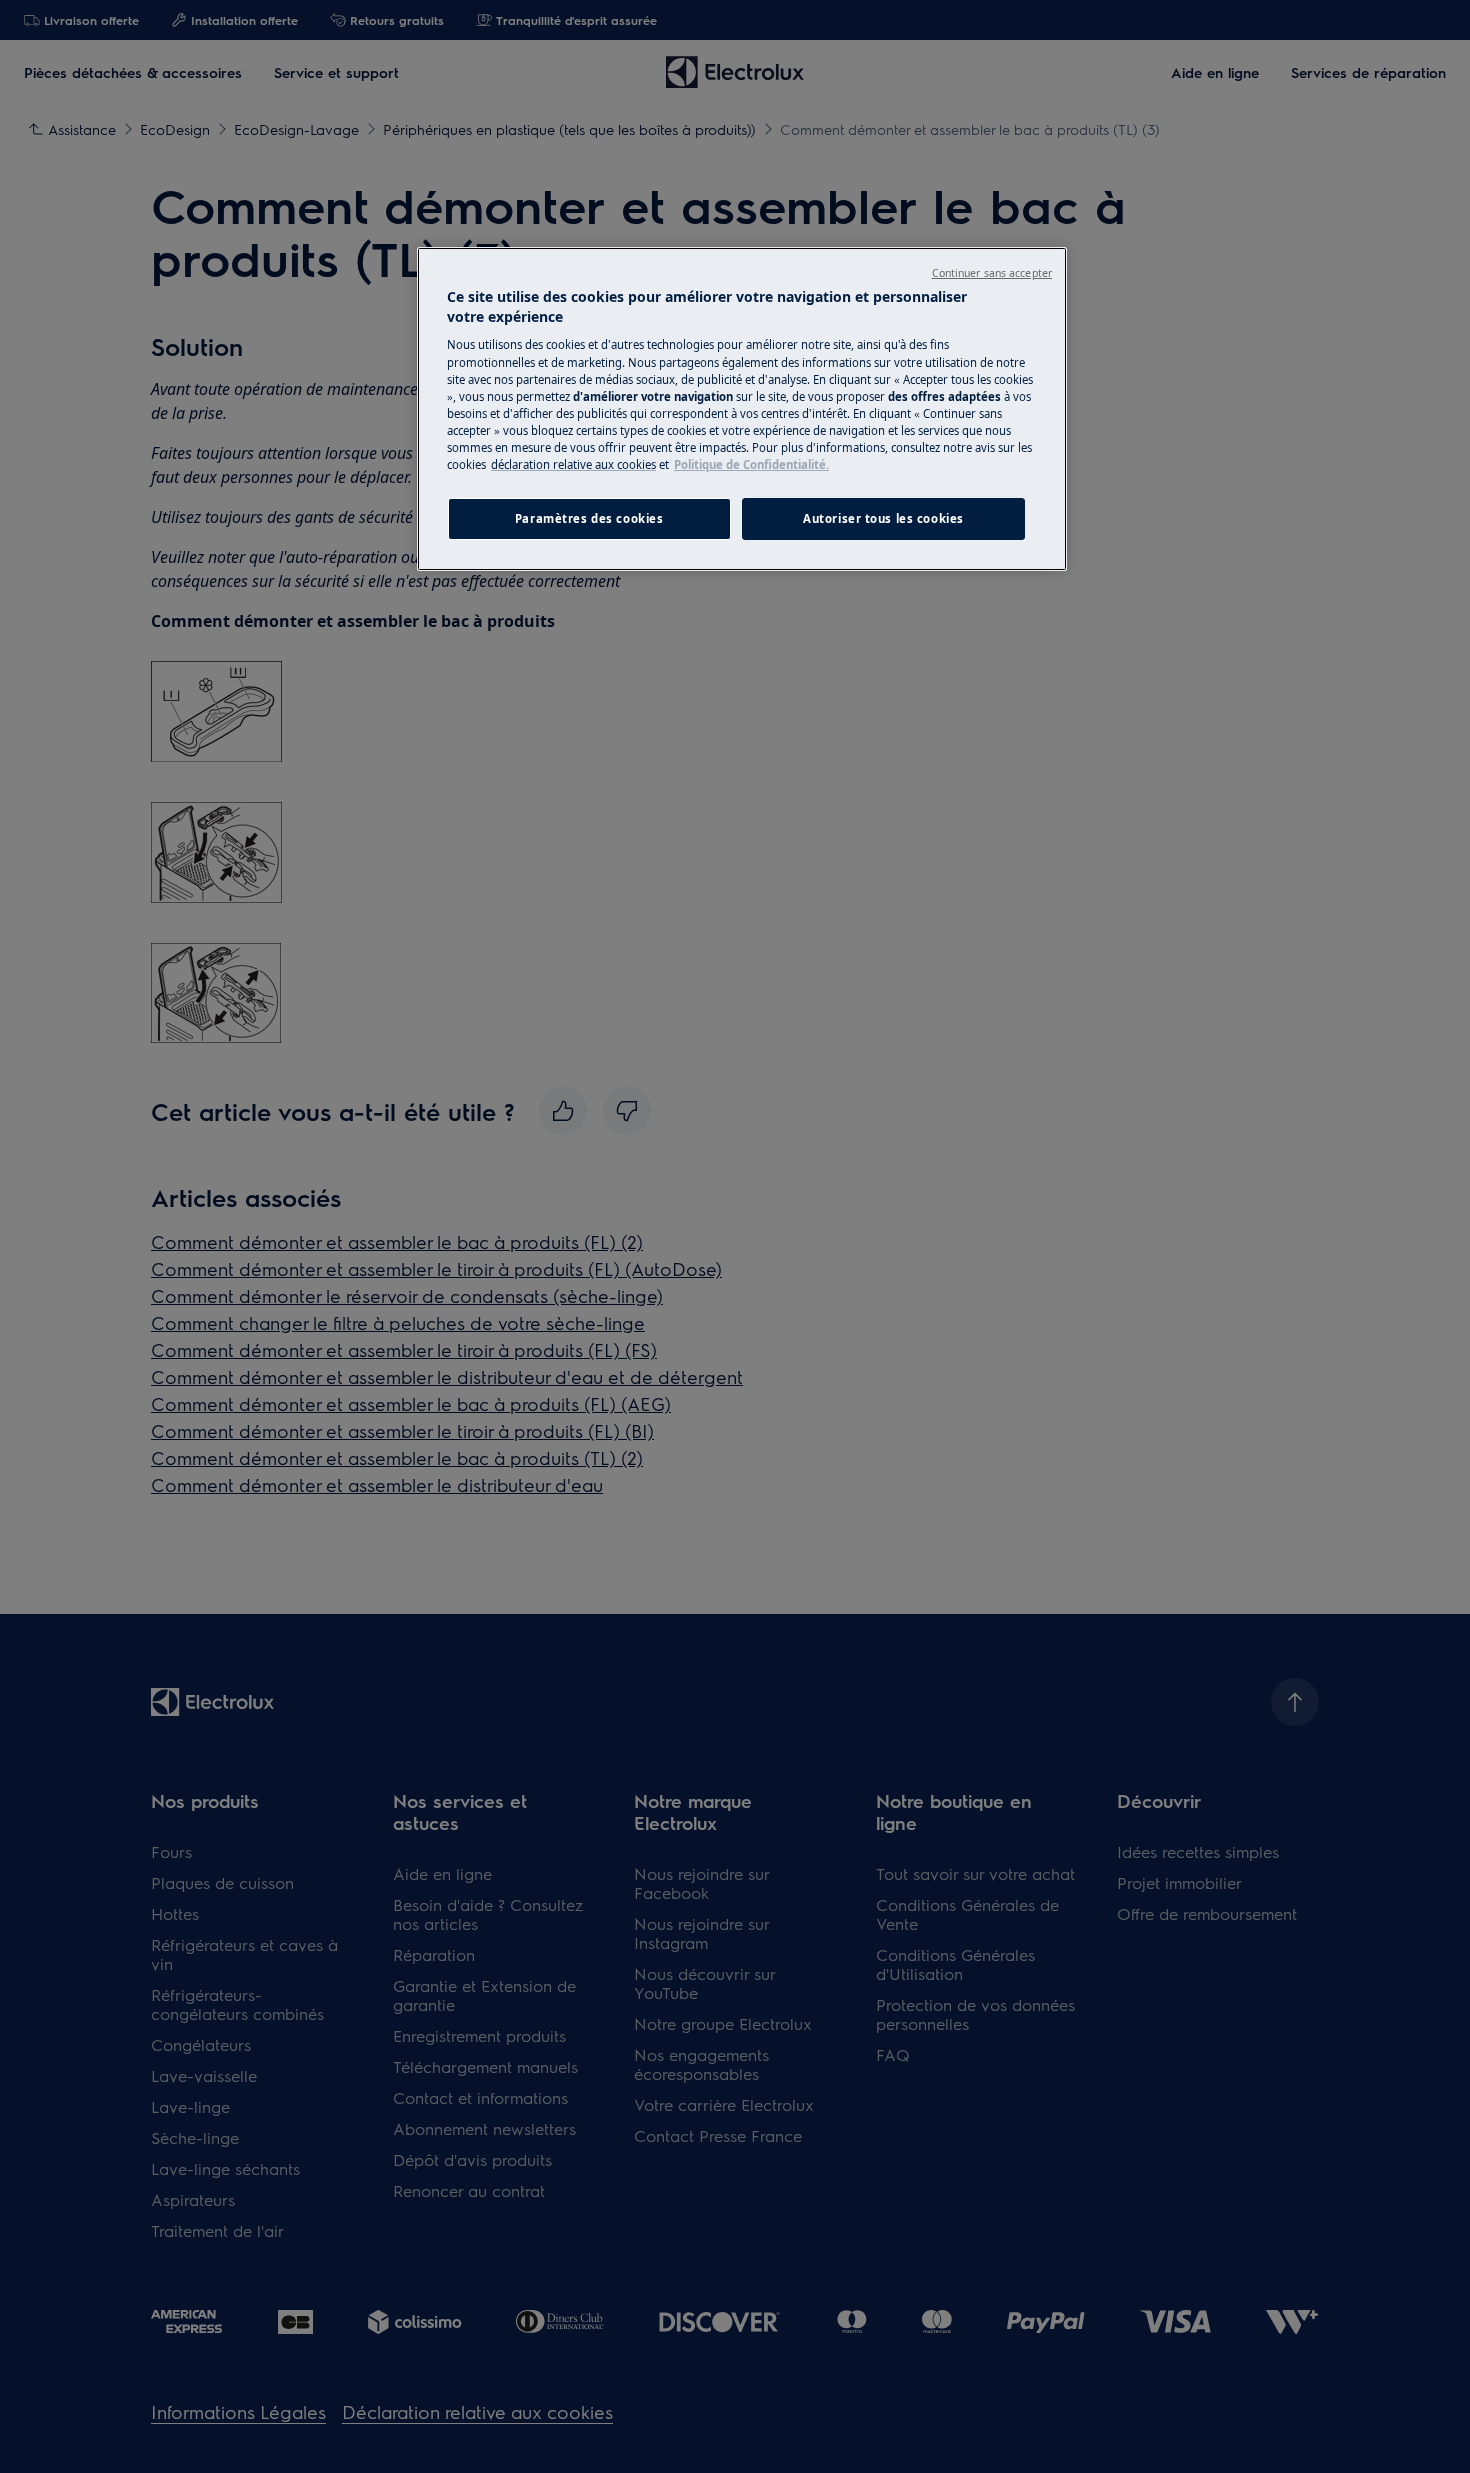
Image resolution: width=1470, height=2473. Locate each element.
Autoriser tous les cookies (883, 518)
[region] (742, 409)
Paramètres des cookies (589, 518)
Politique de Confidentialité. (751, 464)
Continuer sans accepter (992, 273)
